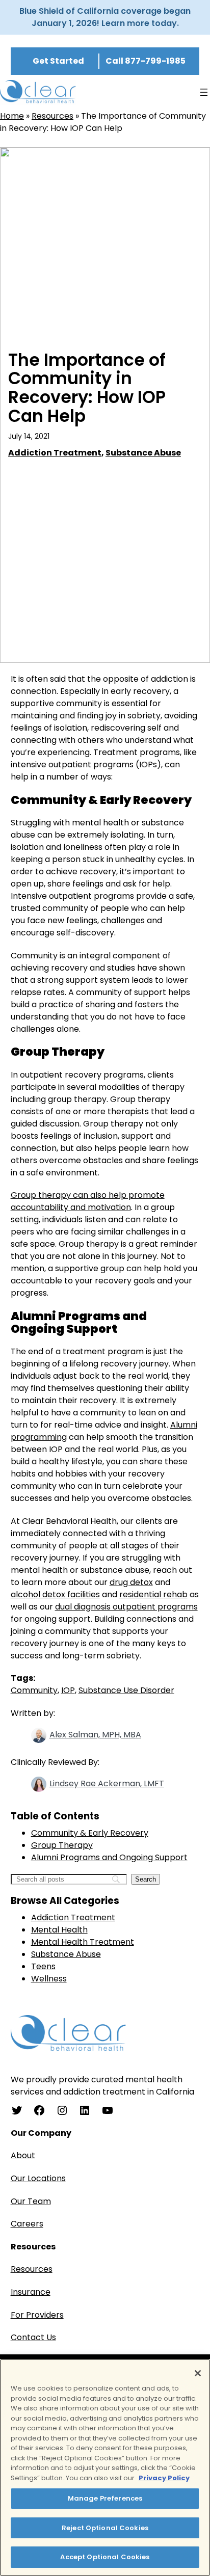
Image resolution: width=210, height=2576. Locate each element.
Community (34, 1690)
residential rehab (153, 1594)
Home (12, 116)
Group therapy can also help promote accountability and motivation (88, 1201)
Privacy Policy (164, 2478)
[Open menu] (204, 92)
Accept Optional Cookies (105, 2557)
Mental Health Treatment (83, 1942)
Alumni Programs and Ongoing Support (109, 1857)
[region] (105, 2467)
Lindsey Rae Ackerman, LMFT (107, 1783)
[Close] (198, 2373)
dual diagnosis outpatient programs (126, 1607)
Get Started (58, 61)
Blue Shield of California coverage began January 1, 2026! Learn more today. (105, 17)
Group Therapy (62, 1845)
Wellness (49, 1979)
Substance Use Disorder (126, 1690)
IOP (68, 1690)
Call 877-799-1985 (146, 61)
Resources (52, 116)
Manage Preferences (105, 2498)
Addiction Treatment (55, 453)
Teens (43, 1966)
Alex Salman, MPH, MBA (95, 1735)
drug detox (131, 1582)
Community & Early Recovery (90, 1833)
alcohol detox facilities (55, 1594)
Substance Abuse (143, 453)
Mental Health (59, 1930)
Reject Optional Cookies (105, 2528)
